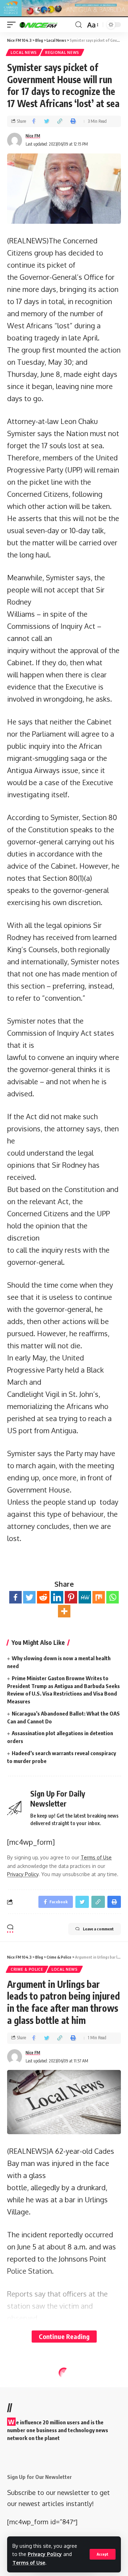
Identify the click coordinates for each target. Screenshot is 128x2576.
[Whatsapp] (113, 1597)
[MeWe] (85, 1597)
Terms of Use (29, 2563)
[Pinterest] (71, 1597)
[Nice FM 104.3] (46, 25)
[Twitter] (29, 1597)
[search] (79, 25)
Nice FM (33, 136)
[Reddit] (43, 1597)
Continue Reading (64, 2336)
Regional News (62, 52)
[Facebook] (15, 1597)
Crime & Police (27, 1969)
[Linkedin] (57, 1597)
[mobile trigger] (13, 25)
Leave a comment (98, 1929)
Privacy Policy (45, 2554)
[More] (64, 1611)
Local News (24, 52)
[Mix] (99, 1597)
